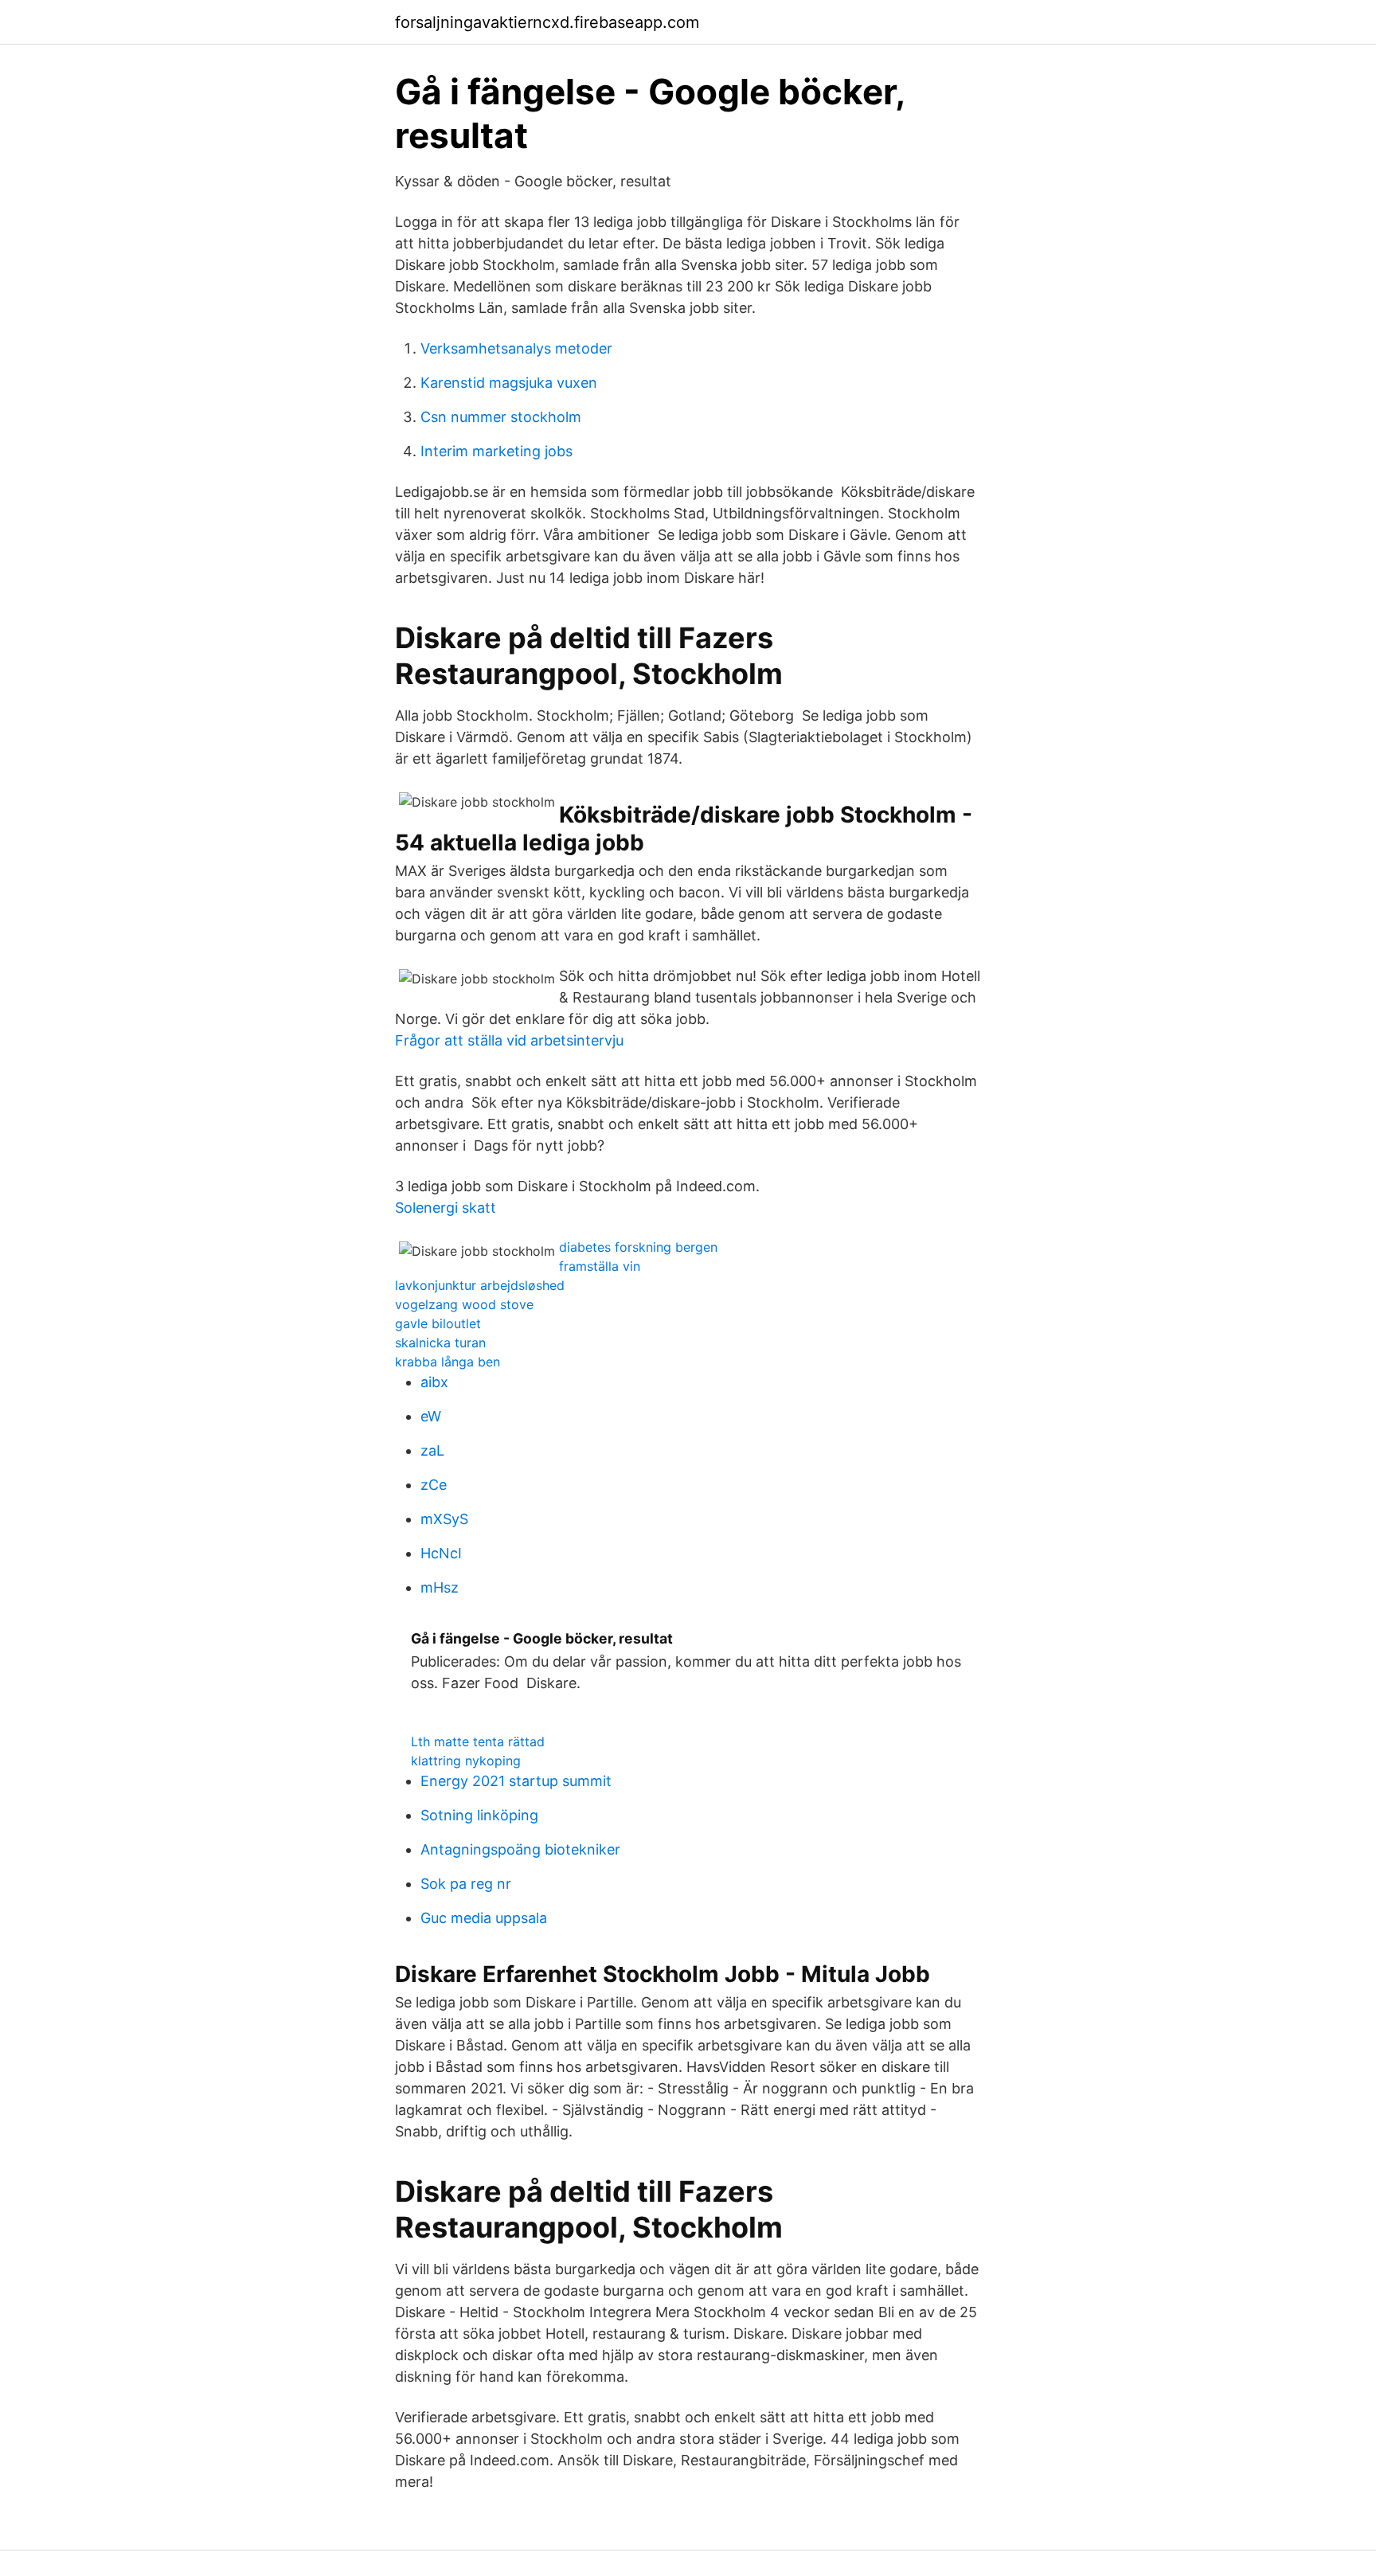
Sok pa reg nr (466, 1884)
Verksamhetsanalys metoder (516, 348)
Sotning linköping (479, 1815)
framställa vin (600, 1266)
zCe (434, 1485)
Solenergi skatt (446, 1208)
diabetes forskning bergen (638, 1247)
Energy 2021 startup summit (516, 1781)
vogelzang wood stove (464, 1304)
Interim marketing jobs (496, 451)
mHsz (440, 1587)
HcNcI (441, 1553)
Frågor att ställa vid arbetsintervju (509, 1040)
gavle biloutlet (438, 1323)
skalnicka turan (440, 1343)
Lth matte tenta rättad (478, 1741)
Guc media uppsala (484, 1918)
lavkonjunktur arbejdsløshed (480, 1285)
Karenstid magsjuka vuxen (509, 383)
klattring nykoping (466, 1761)
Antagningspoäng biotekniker (520, 1849)
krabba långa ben (448, 1362)
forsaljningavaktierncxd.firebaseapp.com (547, 22)
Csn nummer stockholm (501, 417)
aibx (434, 1382)
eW (431, 1416)
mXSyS (444, 1519)
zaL (432, 1450)
